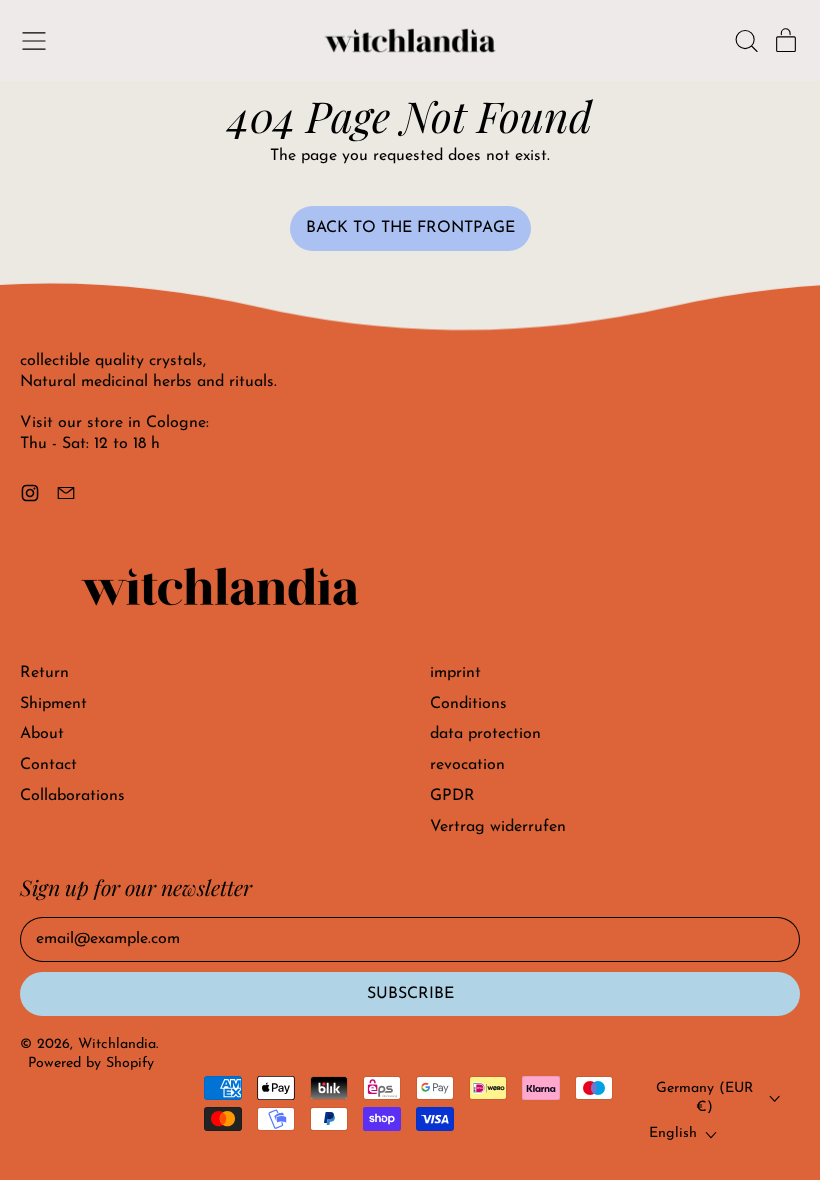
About (42, 734)
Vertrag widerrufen (498, 827)
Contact (48, 765)
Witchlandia (117, 1044)
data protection (485, 734)
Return (44, 673)
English (673, 1133)
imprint (455, 673)
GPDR (452, 796)
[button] (746, 41)
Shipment (53, 704)
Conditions (468, 704)
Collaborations (72, 796)
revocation (467, 765)
